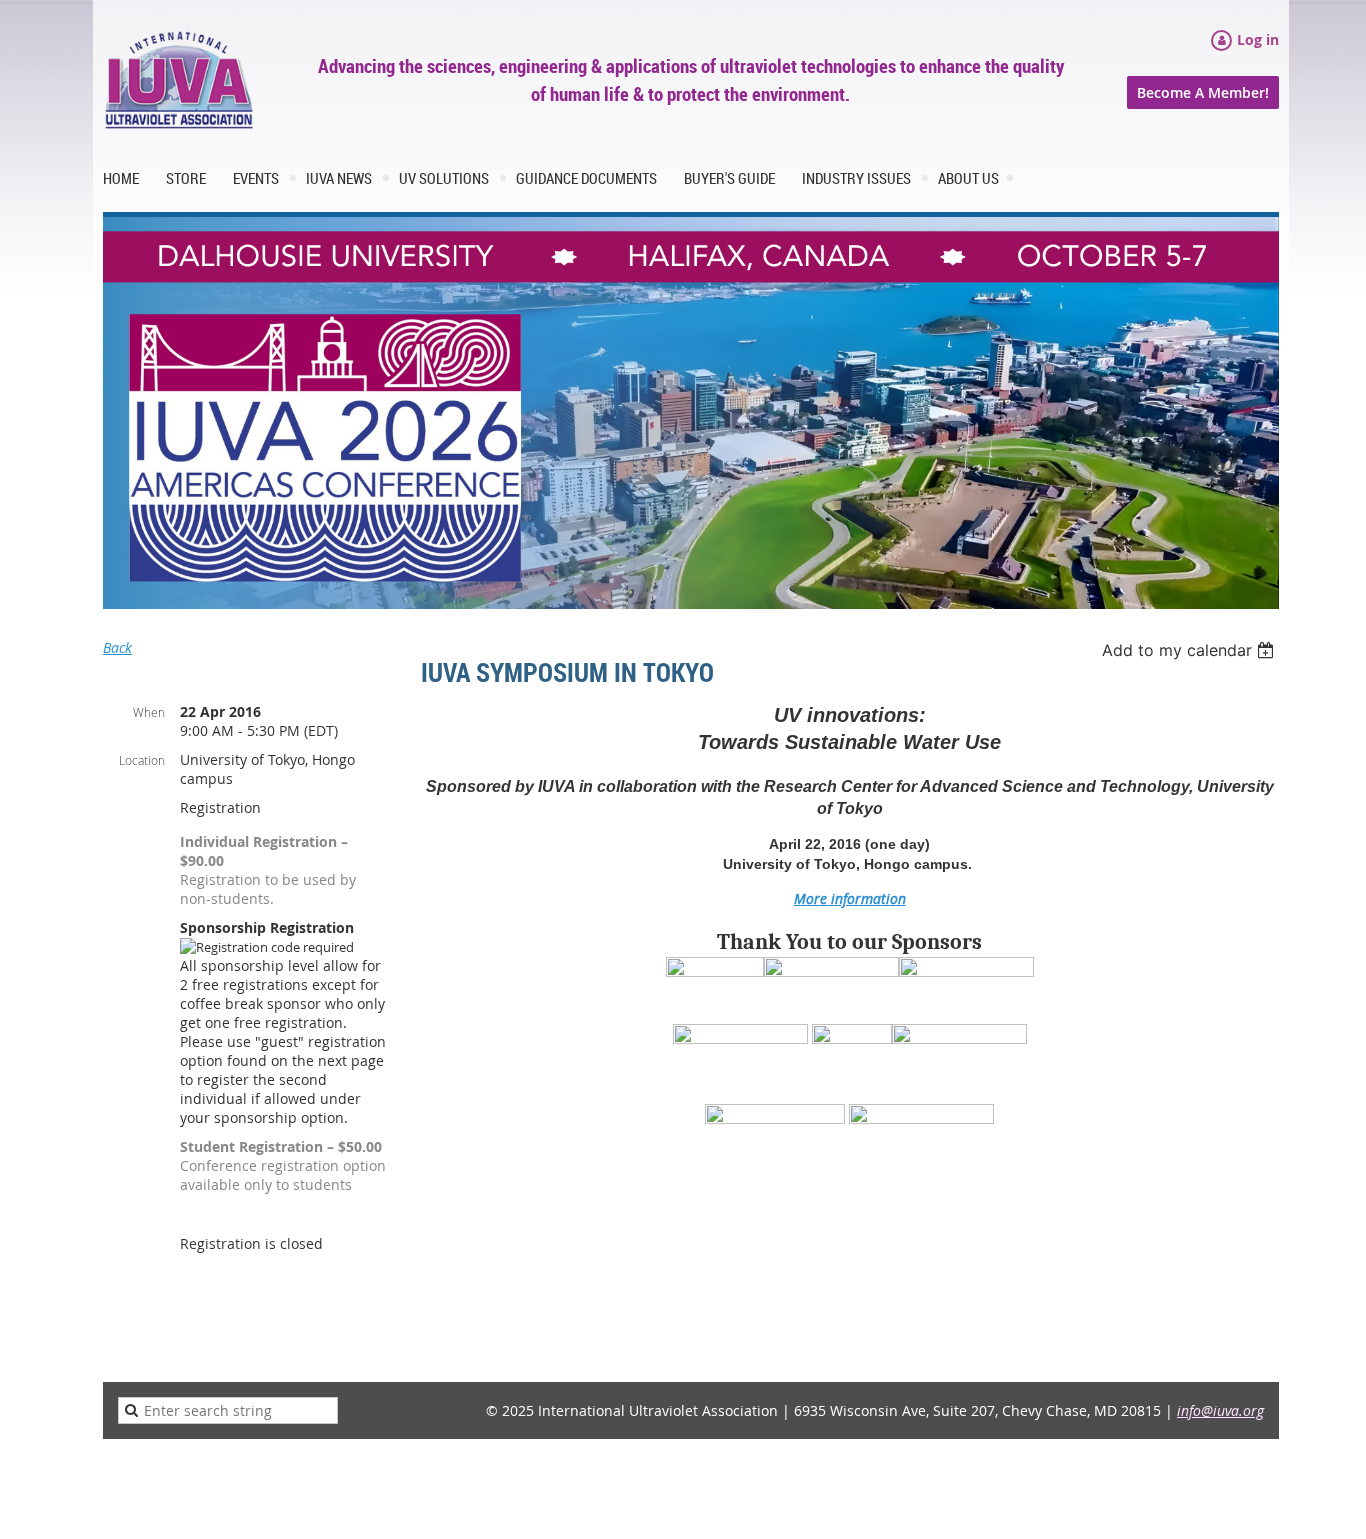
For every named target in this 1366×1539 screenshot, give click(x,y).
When (149, 712)
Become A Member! (1203, 92)
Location (142, 760)
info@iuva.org (1220, 1410)
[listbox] (1190, 650)
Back (117, 647)
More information (850, 898)
